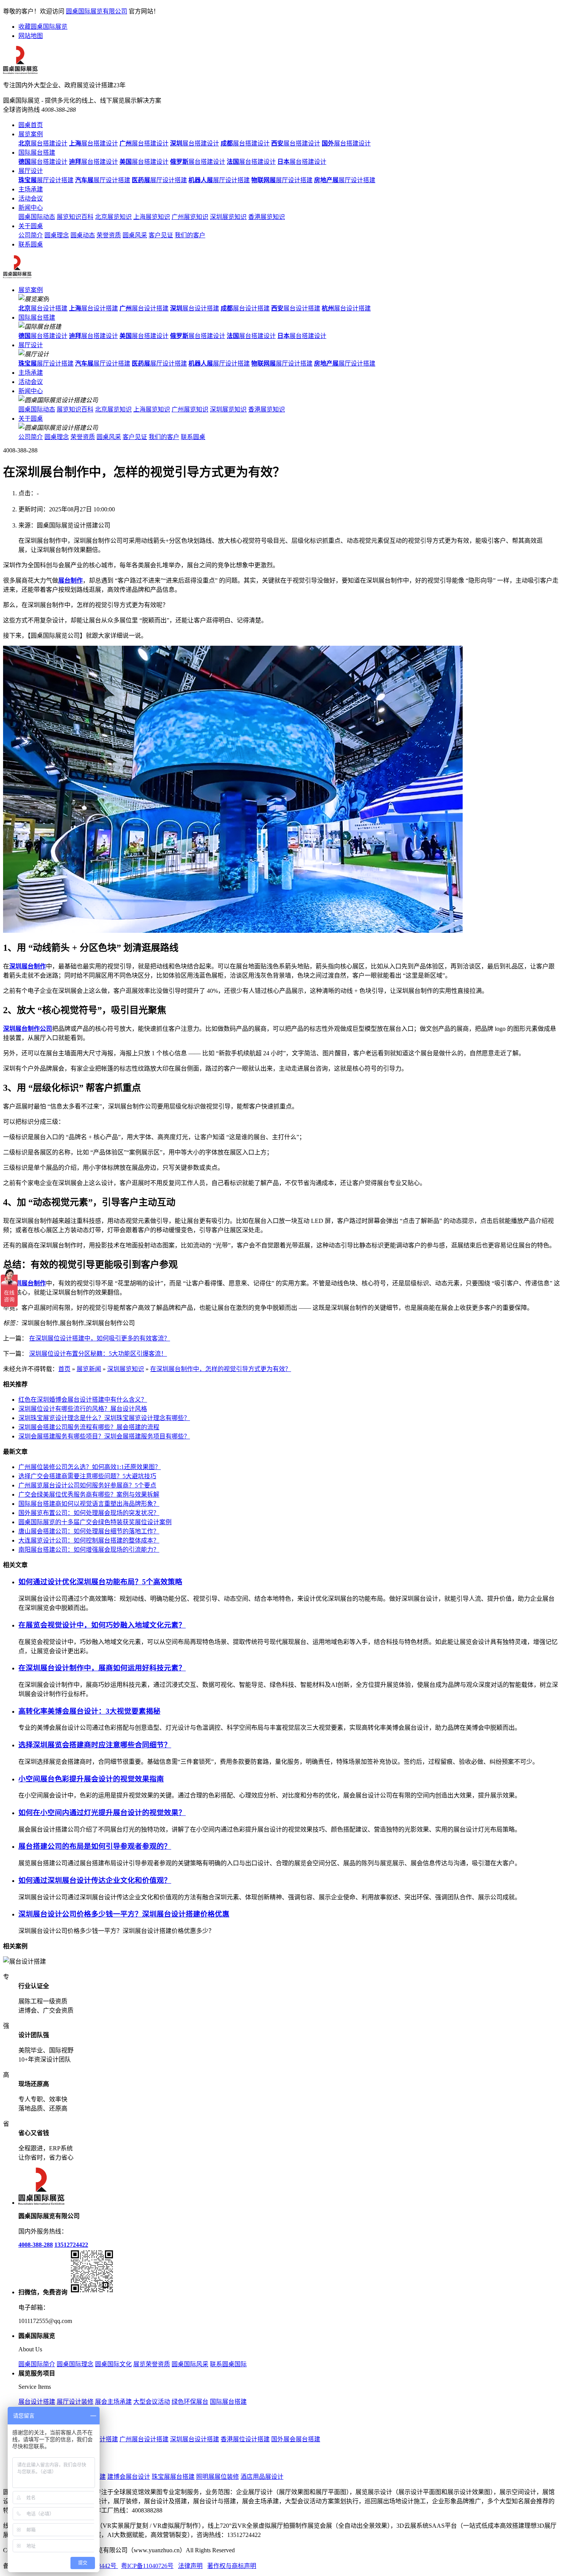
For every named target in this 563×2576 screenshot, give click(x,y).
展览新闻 (89, 1369)
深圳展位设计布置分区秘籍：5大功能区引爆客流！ (98, 1354)
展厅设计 (31, 171)
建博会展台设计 (129, 2477)
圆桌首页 (31, 125)
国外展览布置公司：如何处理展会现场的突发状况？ (89, 1513)
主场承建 (31, 189)
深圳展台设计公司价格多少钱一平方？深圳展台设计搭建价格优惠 (124, 1914)
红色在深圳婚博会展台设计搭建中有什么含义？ (83, 1400)
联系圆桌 (31, 244)
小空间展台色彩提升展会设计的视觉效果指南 (91, 1779)
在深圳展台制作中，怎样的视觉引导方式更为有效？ (221, 1369)
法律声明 (190, 2566)
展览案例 (31, 134)
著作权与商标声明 (232, 2566)
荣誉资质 (109, 235)
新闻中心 (31, 208)
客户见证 (161, 235)
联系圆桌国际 (228, 2364)
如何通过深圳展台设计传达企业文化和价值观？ (95, 1880)
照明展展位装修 (218, 2477)
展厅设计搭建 (46, 180)
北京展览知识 (113, 217)
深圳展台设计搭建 (195, 2439)
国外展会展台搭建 (296, 2439)
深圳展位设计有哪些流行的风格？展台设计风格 (83, 1409)
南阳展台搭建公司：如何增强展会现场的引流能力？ (89, 1550)
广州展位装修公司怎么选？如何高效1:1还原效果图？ (90, 1467)
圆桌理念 (57, 235)
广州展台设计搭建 (144, 2439)
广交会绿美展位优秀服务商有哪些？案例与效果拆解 (89, 1495)
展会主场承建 (113, 2402)
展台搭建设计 (43, 143)
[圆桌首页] (17, 277)
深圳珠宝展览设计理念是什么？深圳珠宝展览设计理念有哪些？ (104, 1418)
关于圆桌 (31, 226)
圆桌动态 (83, 235)
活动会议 (31, 198)
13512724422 (71, 2245)
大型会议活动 (152, 2402)
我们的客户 (190, 235)
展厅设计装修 (75, 2402)
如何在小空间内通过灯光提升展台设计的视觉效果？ (102, 1813)
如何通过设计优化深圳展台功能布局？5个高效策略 (100, 1582)
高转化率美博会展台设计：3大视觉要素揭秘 (89, 1711)
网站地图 (31, 36)
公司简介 (31, 235)
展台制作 (70, 580)
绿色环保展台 (190, 2402)
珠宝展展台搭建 (173, 2477)
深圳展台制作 (28, 966)
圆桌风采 (135, 235)
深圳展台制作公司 (28, 1029)
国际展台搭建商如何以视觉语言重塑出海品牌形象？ (89, 1504)
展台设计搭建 (43, 308)
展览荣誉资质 (152, 2364)
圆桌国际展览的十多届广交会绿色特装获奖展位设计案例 (95, 1522)
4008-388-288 (36, 2245)
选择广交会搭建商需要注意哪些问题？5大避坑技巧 (87, 1476)
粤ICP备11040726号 (147, 2566)
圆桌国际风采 (190, 2364)
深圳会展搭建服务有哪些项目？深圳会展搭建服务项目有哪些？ (104, 1436)
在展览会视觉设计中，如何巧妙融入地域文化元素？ (102, 1625)
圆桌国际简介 (37, 2364)
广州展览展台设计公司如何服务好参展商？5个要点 (87, 1485)
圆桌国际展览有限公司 (97, 11)
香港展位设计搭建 (245, 2439)
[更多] (34, 1946)
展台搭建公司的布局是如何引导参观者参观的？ (95, 1846)
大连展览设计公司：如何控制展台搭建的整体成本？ (89, 1540)
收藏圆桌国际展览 (43, 27)
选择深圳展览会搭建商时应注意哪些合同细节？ (95, 1745)
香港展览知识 (267, 217)
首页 (64, 1369)
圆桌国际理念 (75, 2364)
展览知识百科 (75, 217)
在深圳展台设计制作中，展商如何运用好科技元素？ (102, 1668)
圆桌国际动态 (37, 217)
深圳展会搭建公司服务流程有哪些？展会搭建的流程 (89, 1427)
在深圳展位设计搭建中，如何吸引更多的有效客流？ (100, 1338)
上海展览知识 (152, 217)
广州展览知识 (190, 217)
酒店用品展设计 (262, 2477)
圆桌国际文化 (113, 2364)
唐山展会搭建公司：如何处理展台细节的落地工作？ (89, 1531)
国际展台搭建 (37, 153)
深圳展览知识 (228, 217)
